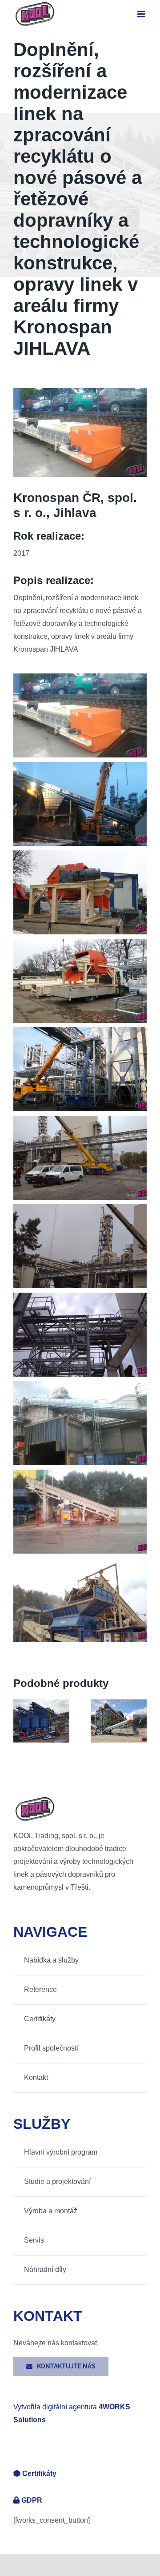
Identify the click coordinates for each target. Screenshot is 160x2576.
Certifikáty (39, 2474)
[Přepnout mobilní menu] (142, 14)
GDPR (32, 2500)
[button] (20, 1721)
